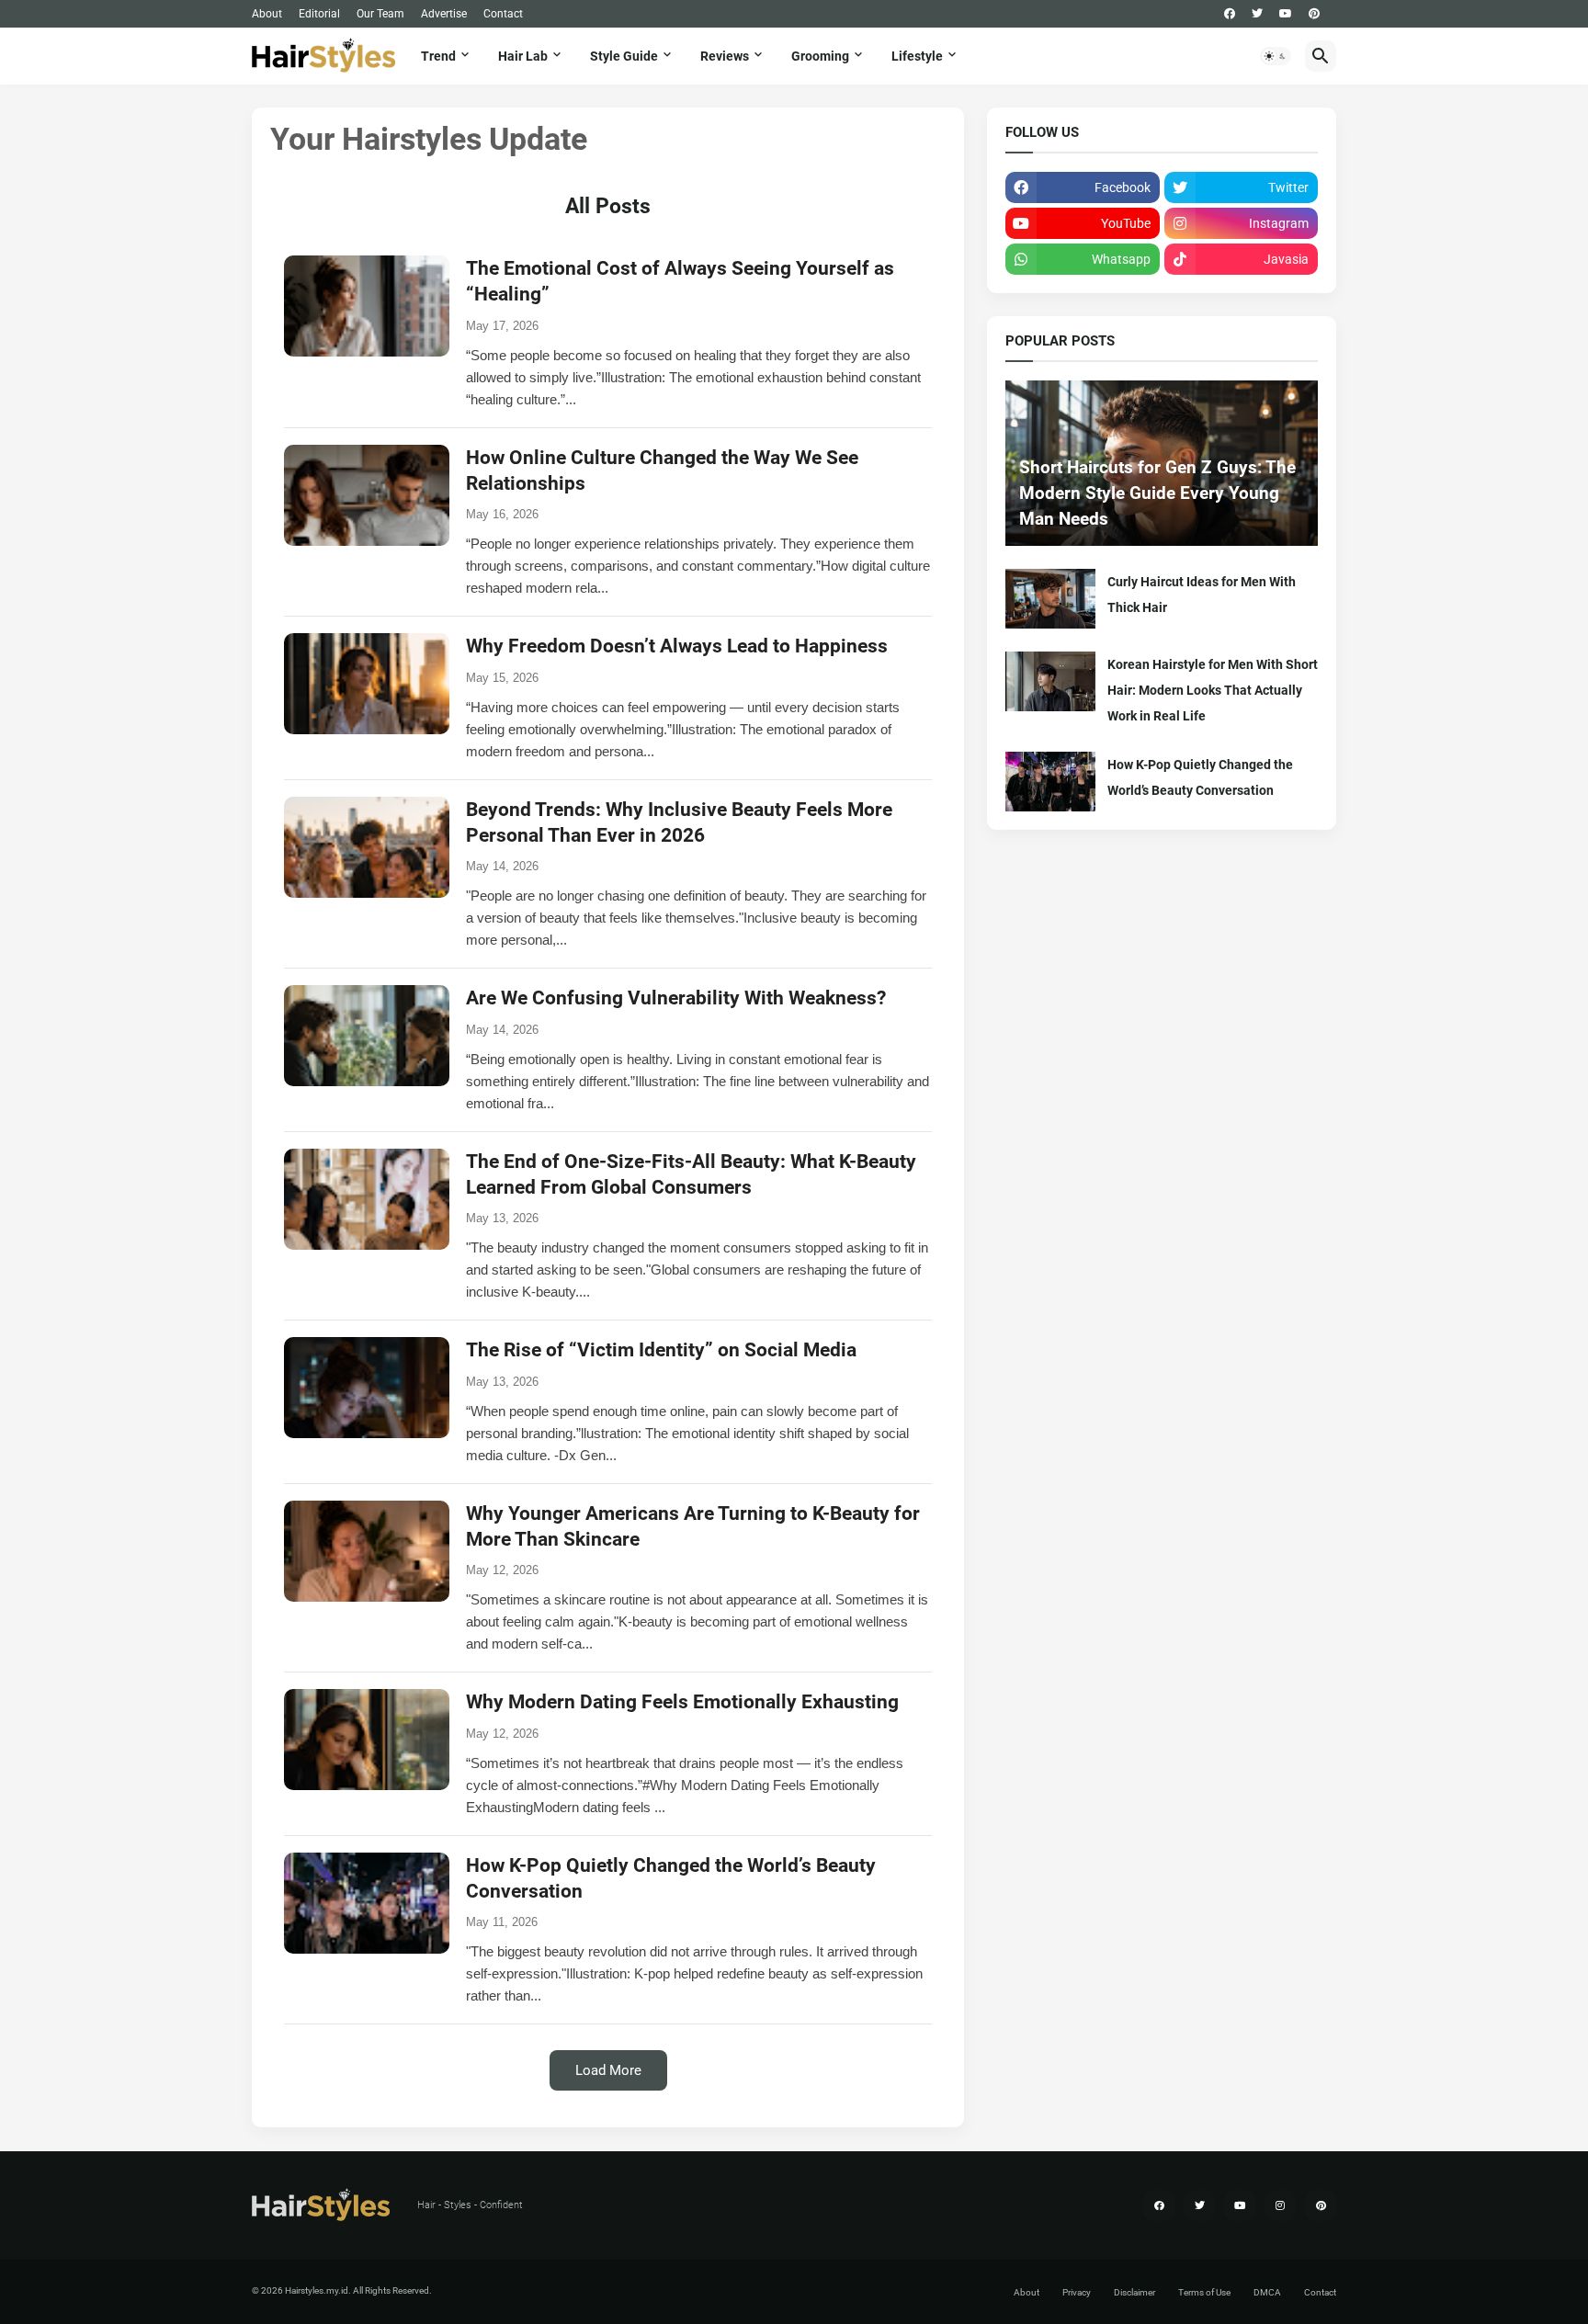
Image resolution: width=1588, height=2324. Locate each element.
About (267, 14)
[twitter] (1257, 14)
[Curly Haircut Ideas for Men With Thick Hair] (1050, 599)
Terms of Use (1204, 2292)
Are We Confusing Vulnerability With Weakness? (676, 998)
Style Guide (624, 56)
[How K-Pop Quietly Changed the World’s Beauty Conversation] (1050, 782)
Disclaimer (1134, 2292)
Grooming (820, 56)
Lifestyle (917, 56)
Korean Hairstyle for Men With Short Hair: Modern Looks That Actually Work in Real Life (1213, 690)
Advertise (444, 14)
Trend (438, 56)
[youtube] (1286, 14)
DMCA (1267, 2292)
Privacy (1077, 2292)
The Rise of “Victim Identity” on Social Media (661, 1350)
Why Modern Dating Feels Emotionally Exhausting (682, 1702)
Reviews (725, 56)
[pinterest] (1314, 14)
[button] (1276, 56)
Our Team (380, 14)
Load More (608, 2070)
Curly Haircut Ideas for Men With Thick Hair (1202, 595)
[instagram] (1280, 2205)
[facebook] (1230, 14)
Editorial (319, 14)
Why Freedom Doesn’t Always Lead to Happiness (677, 646)
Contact (503, 14)
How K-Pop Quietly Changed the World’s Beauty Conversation (1200, 777)
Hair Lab (523, 56)
